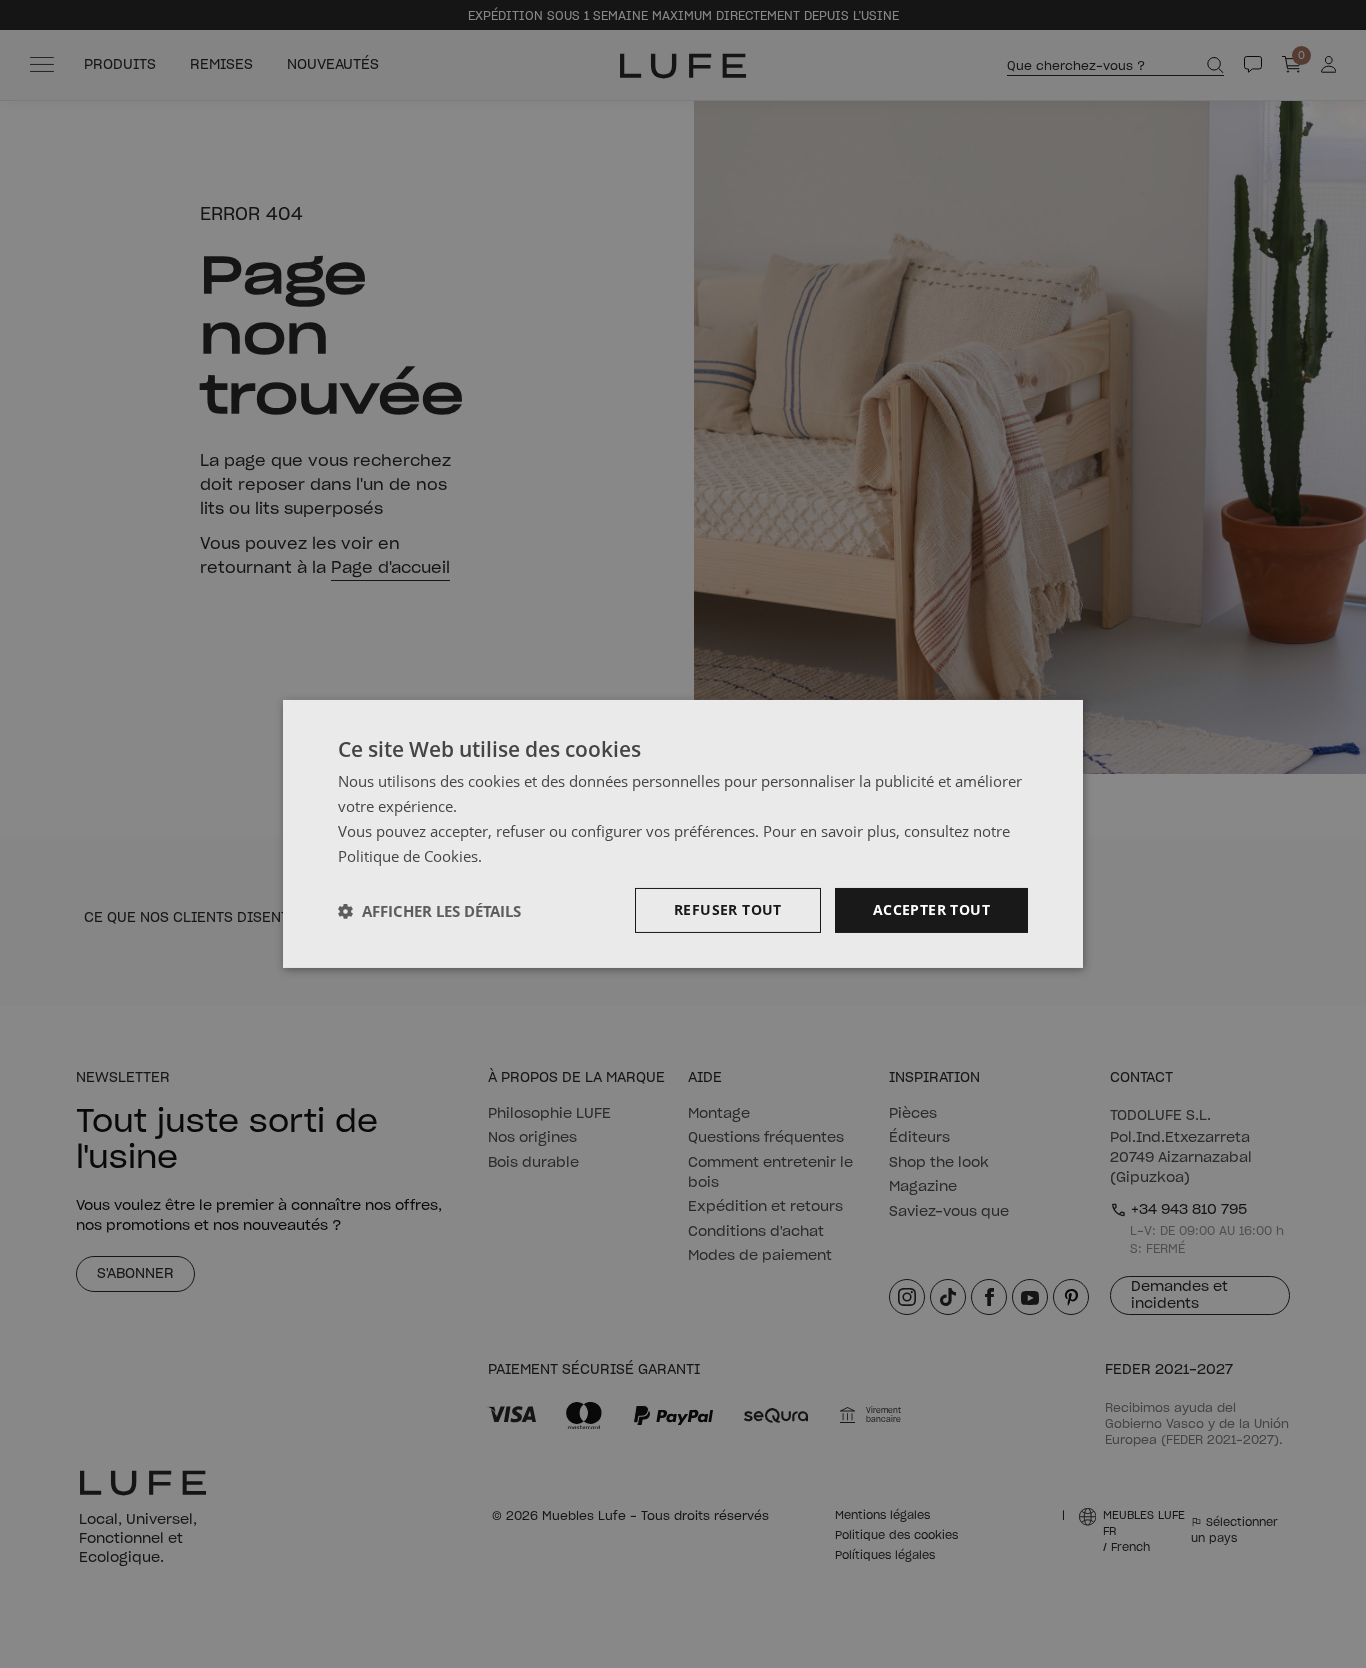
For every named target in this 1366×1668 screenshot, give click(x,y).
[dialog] (683, 834)
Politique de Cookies (408, 856)
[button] (429, 911)
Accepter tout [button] (931, 909)
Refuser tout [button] (728, 909)
